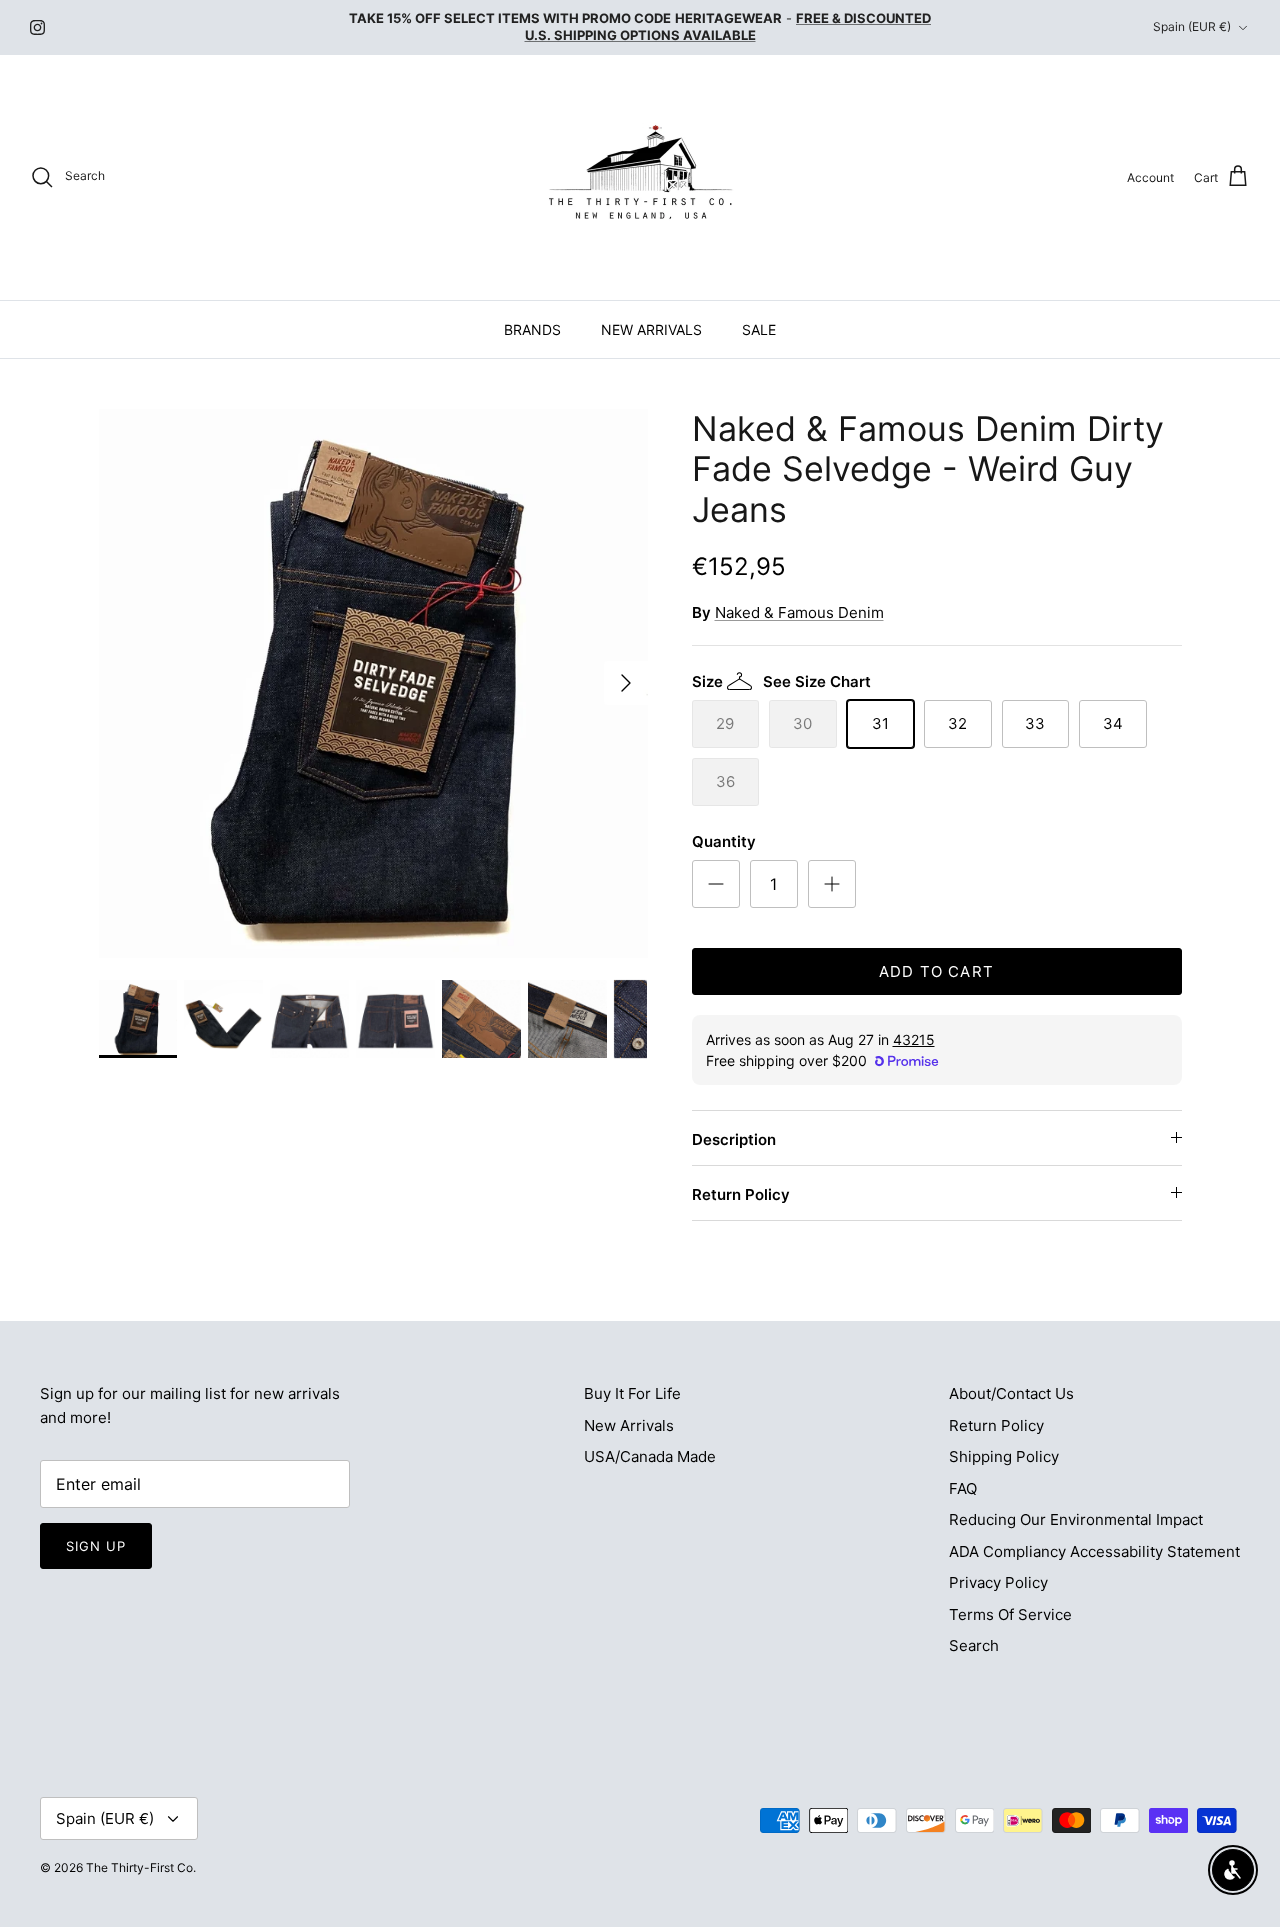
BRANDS (532, 329)
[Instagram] (37, 27)
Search (974, 1645)
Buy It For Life (632, 1393)
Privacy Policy (998, 1582)
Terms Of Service (1010, 1614)
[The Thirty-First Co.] (640, 177)
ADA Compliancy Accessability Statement (1094, 1551)
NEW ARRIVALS (651, 329)
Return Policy (741, 1194)
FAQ (963, 1488)
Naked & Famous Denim (799, 612)
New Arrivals (629, 1425)
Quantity (724, 841)
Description (734, 1139)
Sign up (96, 1546)
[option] (373, 683)
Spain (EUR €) (1192, 26)
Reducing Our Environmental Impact (1076, 1519)
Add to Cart (936, 971)
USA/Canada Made (650, 1456)
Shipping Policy (1004, 1456)
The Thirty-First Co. (141, 1867)
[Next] (626, 683)
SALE (759, 329)
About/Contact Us (1011, 1393)
